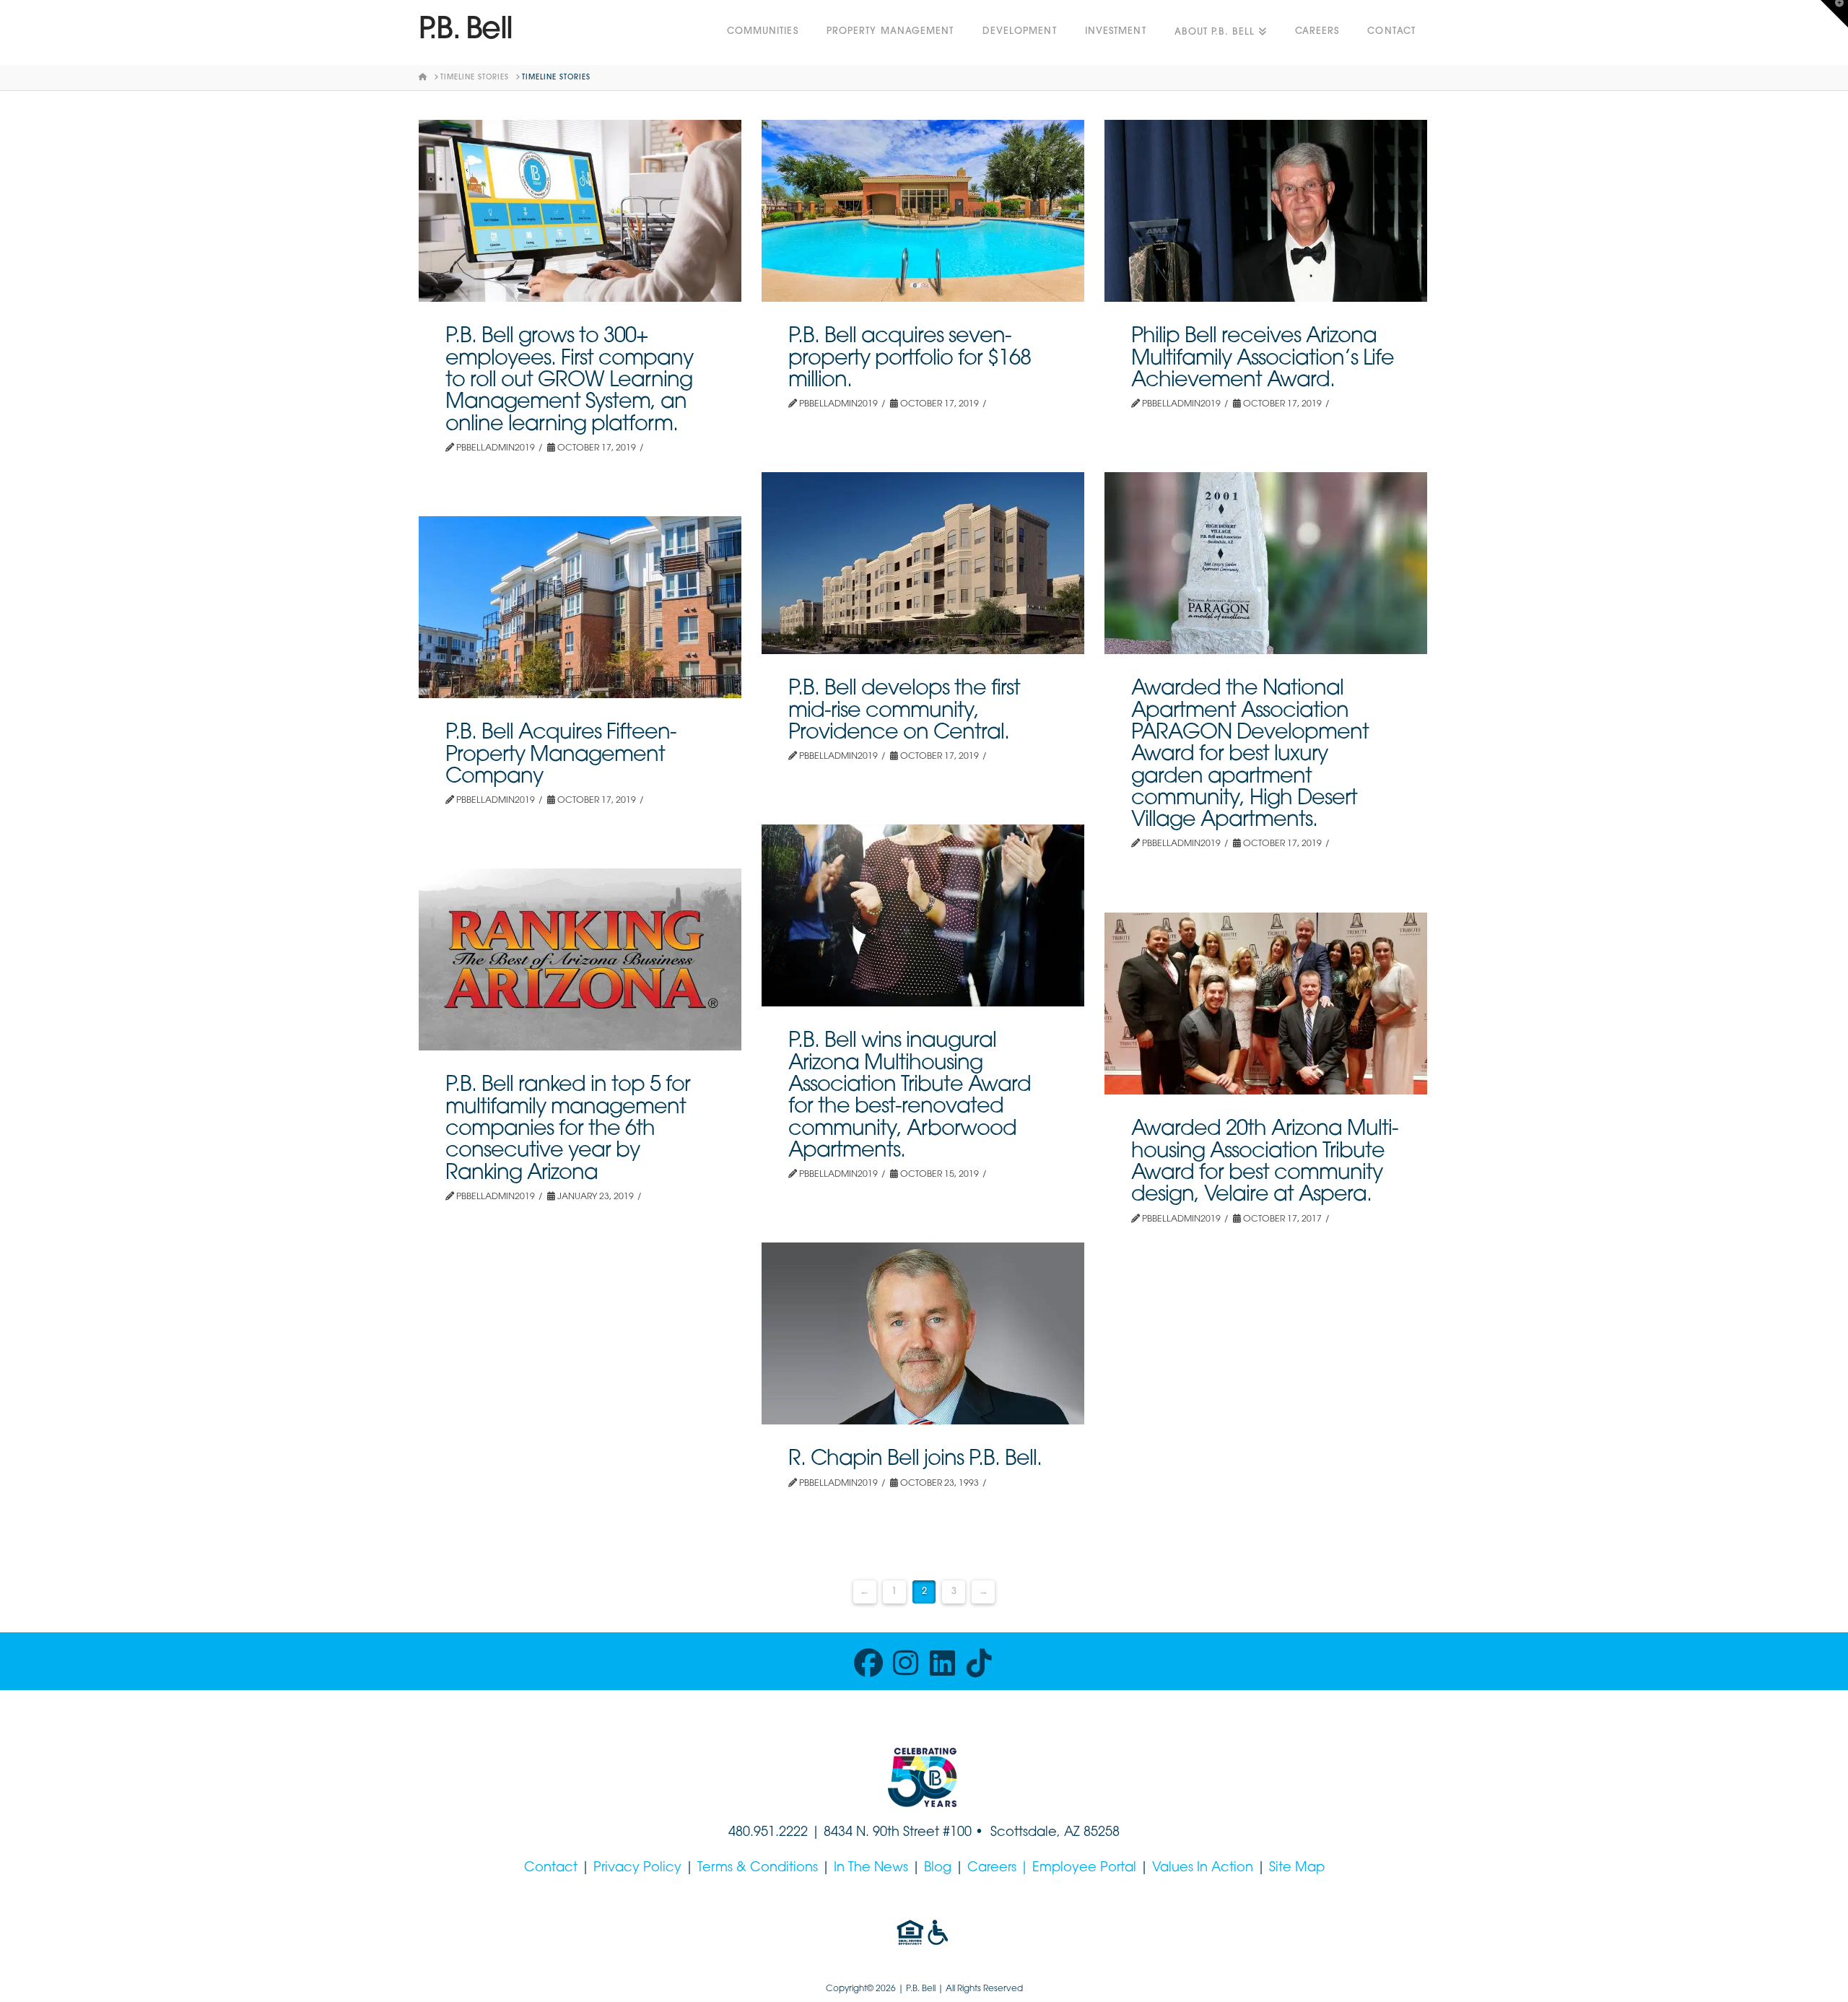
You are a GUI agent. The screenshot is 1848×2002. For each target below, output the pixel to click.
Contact (551, 1868)
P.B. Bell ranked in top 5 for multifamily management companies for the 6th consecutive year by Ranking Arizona (568, 1129)
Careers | (1000, 1868)
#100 (957, 1833)
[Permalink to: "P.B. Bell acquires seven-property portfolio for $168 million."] (923, 211)
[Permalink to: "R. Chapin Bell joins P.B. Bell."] (923, 1333)
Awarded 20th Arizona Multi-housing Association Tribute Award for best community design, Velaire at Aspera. (1265, 1162)
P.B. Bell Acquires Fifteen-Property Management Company (561, 755)
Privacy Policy (637, 1868)
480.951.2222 (768, 1833)
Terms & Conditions (758, 1868)
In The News (871, 1868)
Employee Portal (1084, 1868)
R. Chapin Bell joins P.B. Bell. (915, 1459)
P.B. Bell (466, 31)
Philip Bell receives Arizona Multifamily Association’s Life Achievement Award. (1263, 359)
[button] (1834, 14)
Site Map (1297, 1868)
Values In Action (1203, 1868)
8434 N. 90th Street (883, 1833)
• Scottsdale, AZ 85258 (1046, 1833)
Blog (938, 1868)
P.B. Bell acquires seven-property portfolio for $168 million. (910, 359)
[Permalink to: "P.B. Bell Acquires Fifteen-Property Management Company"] (580, 607)
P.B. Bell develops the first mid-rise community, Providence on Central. (904, 711)
